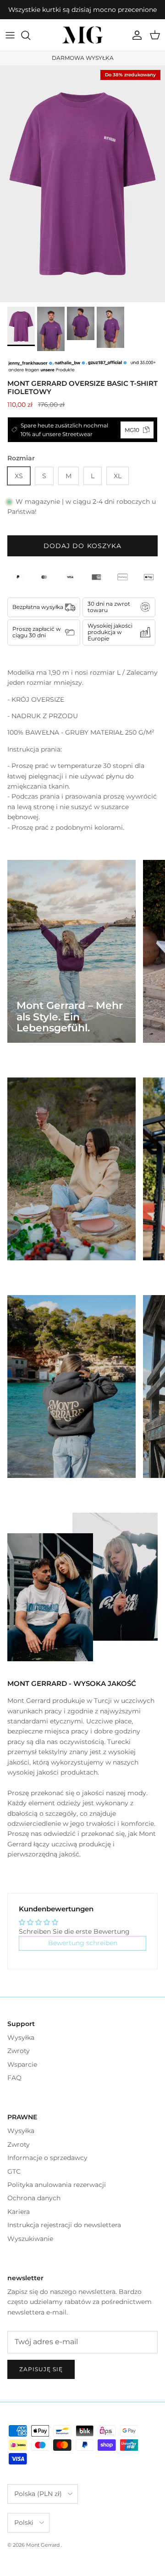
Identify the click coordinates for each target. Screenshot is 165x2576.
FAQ (14, 2078)
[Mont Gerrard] (82, 35)
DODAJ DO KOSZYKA (83, 546)
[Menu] (10, 35)
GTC (14, 2171)
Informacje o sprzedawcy (47, 2158)
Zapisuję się (41, 2369)
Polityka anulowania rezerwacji (57, 2185)
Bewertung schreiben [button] (83, 1943)
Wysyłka (21, 2037)
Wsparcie (22, 2064)
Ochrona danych (34, 2198)
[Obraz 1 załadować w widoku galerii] (82, 184)
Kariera (19, 2212)
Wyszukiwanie (30, 2239)
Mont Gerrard (44, 2545)
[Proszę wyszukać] (30, 35)
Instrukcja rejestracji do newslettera (64, 2225)
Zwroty (19, 2051)
